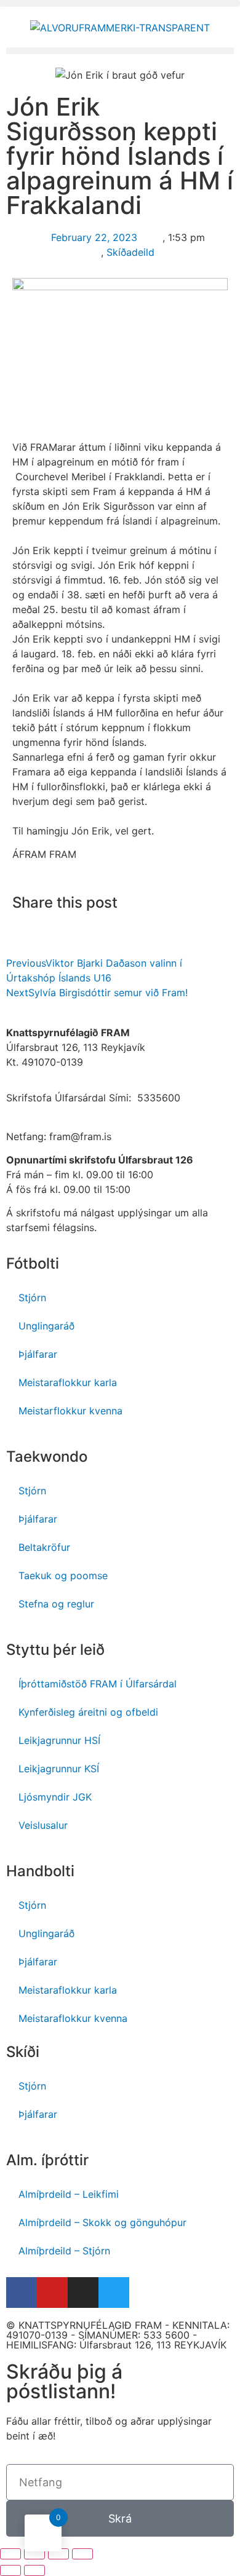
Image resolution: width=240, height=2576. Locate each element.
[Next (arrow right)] (34, 2570)
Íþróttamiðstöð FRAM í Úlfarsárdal (98, 1684)
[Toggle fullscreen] (58, 2554)
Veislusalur (43, 1825)
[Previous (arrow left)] (10, 2570)
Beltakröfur (44, 1547)
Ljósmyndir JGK (55, 1797)
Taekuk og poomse (63, 1575)
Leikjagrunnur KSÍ (59, 1769)
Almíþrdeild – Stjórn (64, 2251)
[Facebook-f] (22, 2293)
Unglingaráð (46, 1326)
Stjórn (32, 1298)
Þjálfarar (38, 1354)
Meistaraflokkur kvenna (73, 2018)
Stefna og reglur (56, 1604)
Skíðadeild (130, 252)
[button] (120, 3)
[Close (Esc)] (10, 2554)
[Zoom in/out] (82, 2554)
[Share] (34, 2554)
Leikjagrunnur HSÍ (59, 1740)
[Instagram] (83, 2293)
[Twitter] (114, 2293)
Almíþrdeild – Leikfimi (69, 2194)
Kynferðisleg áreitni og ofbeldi (88, 1712)
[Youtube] (52, 2293)
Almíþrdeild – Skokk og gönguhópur (102, 2222)
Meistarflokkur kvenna (70, 1411)
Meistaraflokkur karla (68, 1382)
